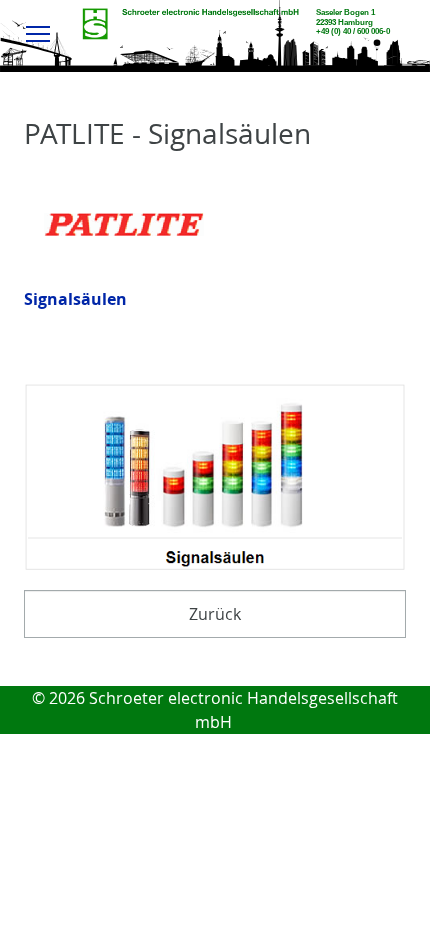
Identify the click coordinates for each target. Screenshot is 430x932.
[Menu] (38, 32)
